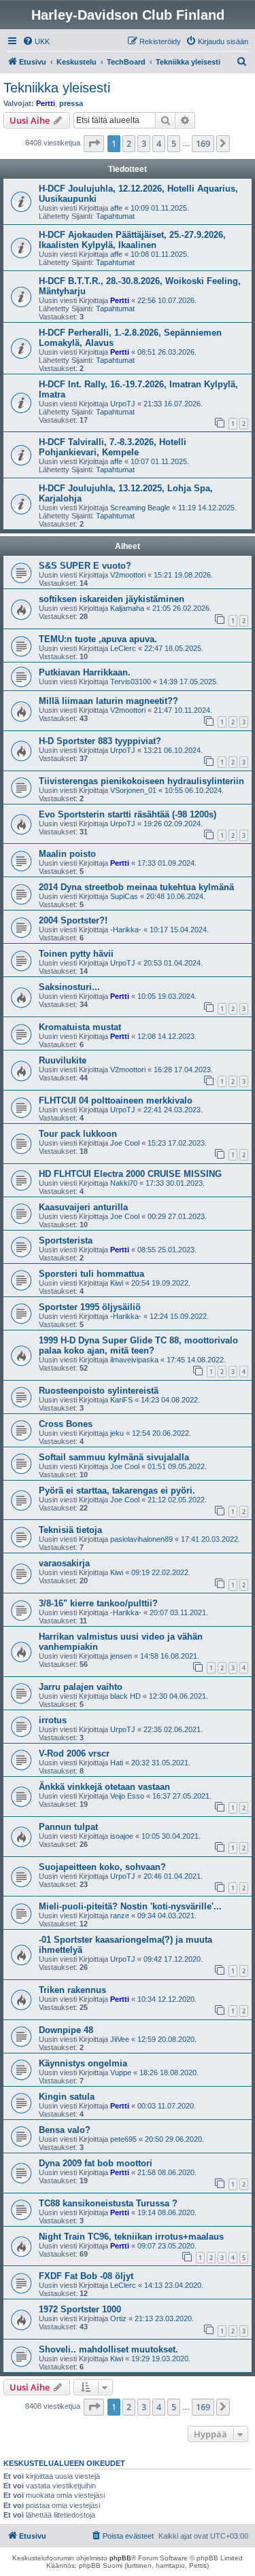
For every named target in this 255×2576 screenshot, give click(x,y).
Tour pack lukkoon (78, 1134)
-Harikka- (126, 930)
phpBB (120, 2558)
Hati (117, 1763)
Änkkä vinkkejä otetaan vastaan (104, 1787)
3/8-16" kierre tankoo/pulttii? (98, 1603)
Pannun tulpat (68, 1827)
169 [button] (203, 143)
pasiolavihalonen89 (141, 1539)
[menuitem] (36, 41)
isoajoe (122, 1836)
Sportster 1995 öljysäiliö (90, 1307)
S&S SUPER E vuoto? (85, 566)
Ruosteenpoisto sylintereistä (99, 1391)
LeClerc (123, 648)
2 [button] (129, 143)
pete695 (123, 2139)
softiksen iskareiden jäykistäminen (112, 599)
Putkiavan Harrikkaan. (85, 672)
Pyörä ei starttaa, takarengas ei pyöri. (117, 1490)
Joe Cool (125, 1143)
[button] (94, 143)
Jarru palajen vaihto (81, 1687)
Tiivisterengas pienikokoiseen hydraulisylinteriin (141, 781)
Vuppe (121, 2072)
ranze (120, 1916)
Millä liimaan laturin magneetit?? (108, 701)
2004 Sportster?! (73, 920)
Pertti (46, 103)
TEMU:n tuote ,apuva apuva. (98, 639)
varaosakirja (64, 1563)
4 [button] (159, 143)
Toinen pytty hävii (76, 954)
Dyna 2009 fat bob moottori (96, 2163)
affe (116, 208)
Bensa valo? (65, 2130)
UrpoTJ (123, 404)
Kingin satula (67, 2097)
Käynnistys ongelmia (83, 2063)
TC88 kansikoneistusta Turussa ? (108, 2203)
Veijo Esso (127, 1796)
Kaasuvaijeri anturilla (83, 1207)
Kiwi (117, 1283)
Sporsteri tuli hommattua (91, 1274)
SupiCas (124, 896)
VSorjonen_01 (133, 790)
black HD (125, 1696)
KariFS (121, 1400)
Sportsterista (66, 1240)
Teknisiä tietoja (70, 1530)
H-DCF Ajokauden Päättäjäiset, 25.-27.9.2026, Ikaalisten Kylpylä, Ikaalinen (132, 240)
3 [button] (144, 143)
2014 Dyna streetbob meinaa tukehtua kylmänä (136, 887)
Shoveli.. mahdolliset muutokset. (108, 2349)
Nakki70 (124, 1183)
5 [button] (174, 143)
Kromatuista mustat (80, 1027)
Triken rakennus (72, 1990)
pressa (71, 103)
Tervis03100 (131, 682)
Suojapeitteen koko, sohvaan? (102, 1867)
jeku (117, 1433)
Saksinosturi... (69, 987)
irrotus (53, 1720)
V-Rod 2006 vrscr (74, 1753)
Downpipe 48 (66, 2030)
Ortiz (118, 2318)
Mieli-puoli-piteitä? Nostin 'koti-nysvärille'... (130, 1906)
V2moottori (128, 575)
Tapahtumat (115, 216)
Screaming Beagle (140, 508)
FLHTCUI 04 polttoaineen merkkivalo (116, 1100)
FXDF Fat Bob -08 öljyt (86, 2276)
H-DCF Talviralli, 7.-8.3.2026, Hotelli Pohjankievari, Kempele (113, 447)
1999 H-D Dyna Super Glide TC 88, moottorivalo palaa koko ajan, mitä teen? (138, 1345)
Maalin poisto (67, 854)
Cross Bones (66, 1424)
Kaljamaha (127, 608)
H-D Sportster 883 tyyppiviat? (100, 741)
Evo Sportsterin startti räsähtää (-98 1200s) (128, 814)
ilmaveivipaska (134, 1360)
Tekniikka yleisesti (57, 88)
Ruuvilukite (63, 1060)
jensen (121, 1656)
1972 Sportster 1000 (80, 2309)
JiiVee (120, 2039)
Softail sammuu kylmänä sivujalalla (114, 1457)
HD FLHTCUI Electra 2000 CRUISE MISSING (130, 1174)
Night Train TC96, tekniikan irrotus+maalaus (131, 2237)
